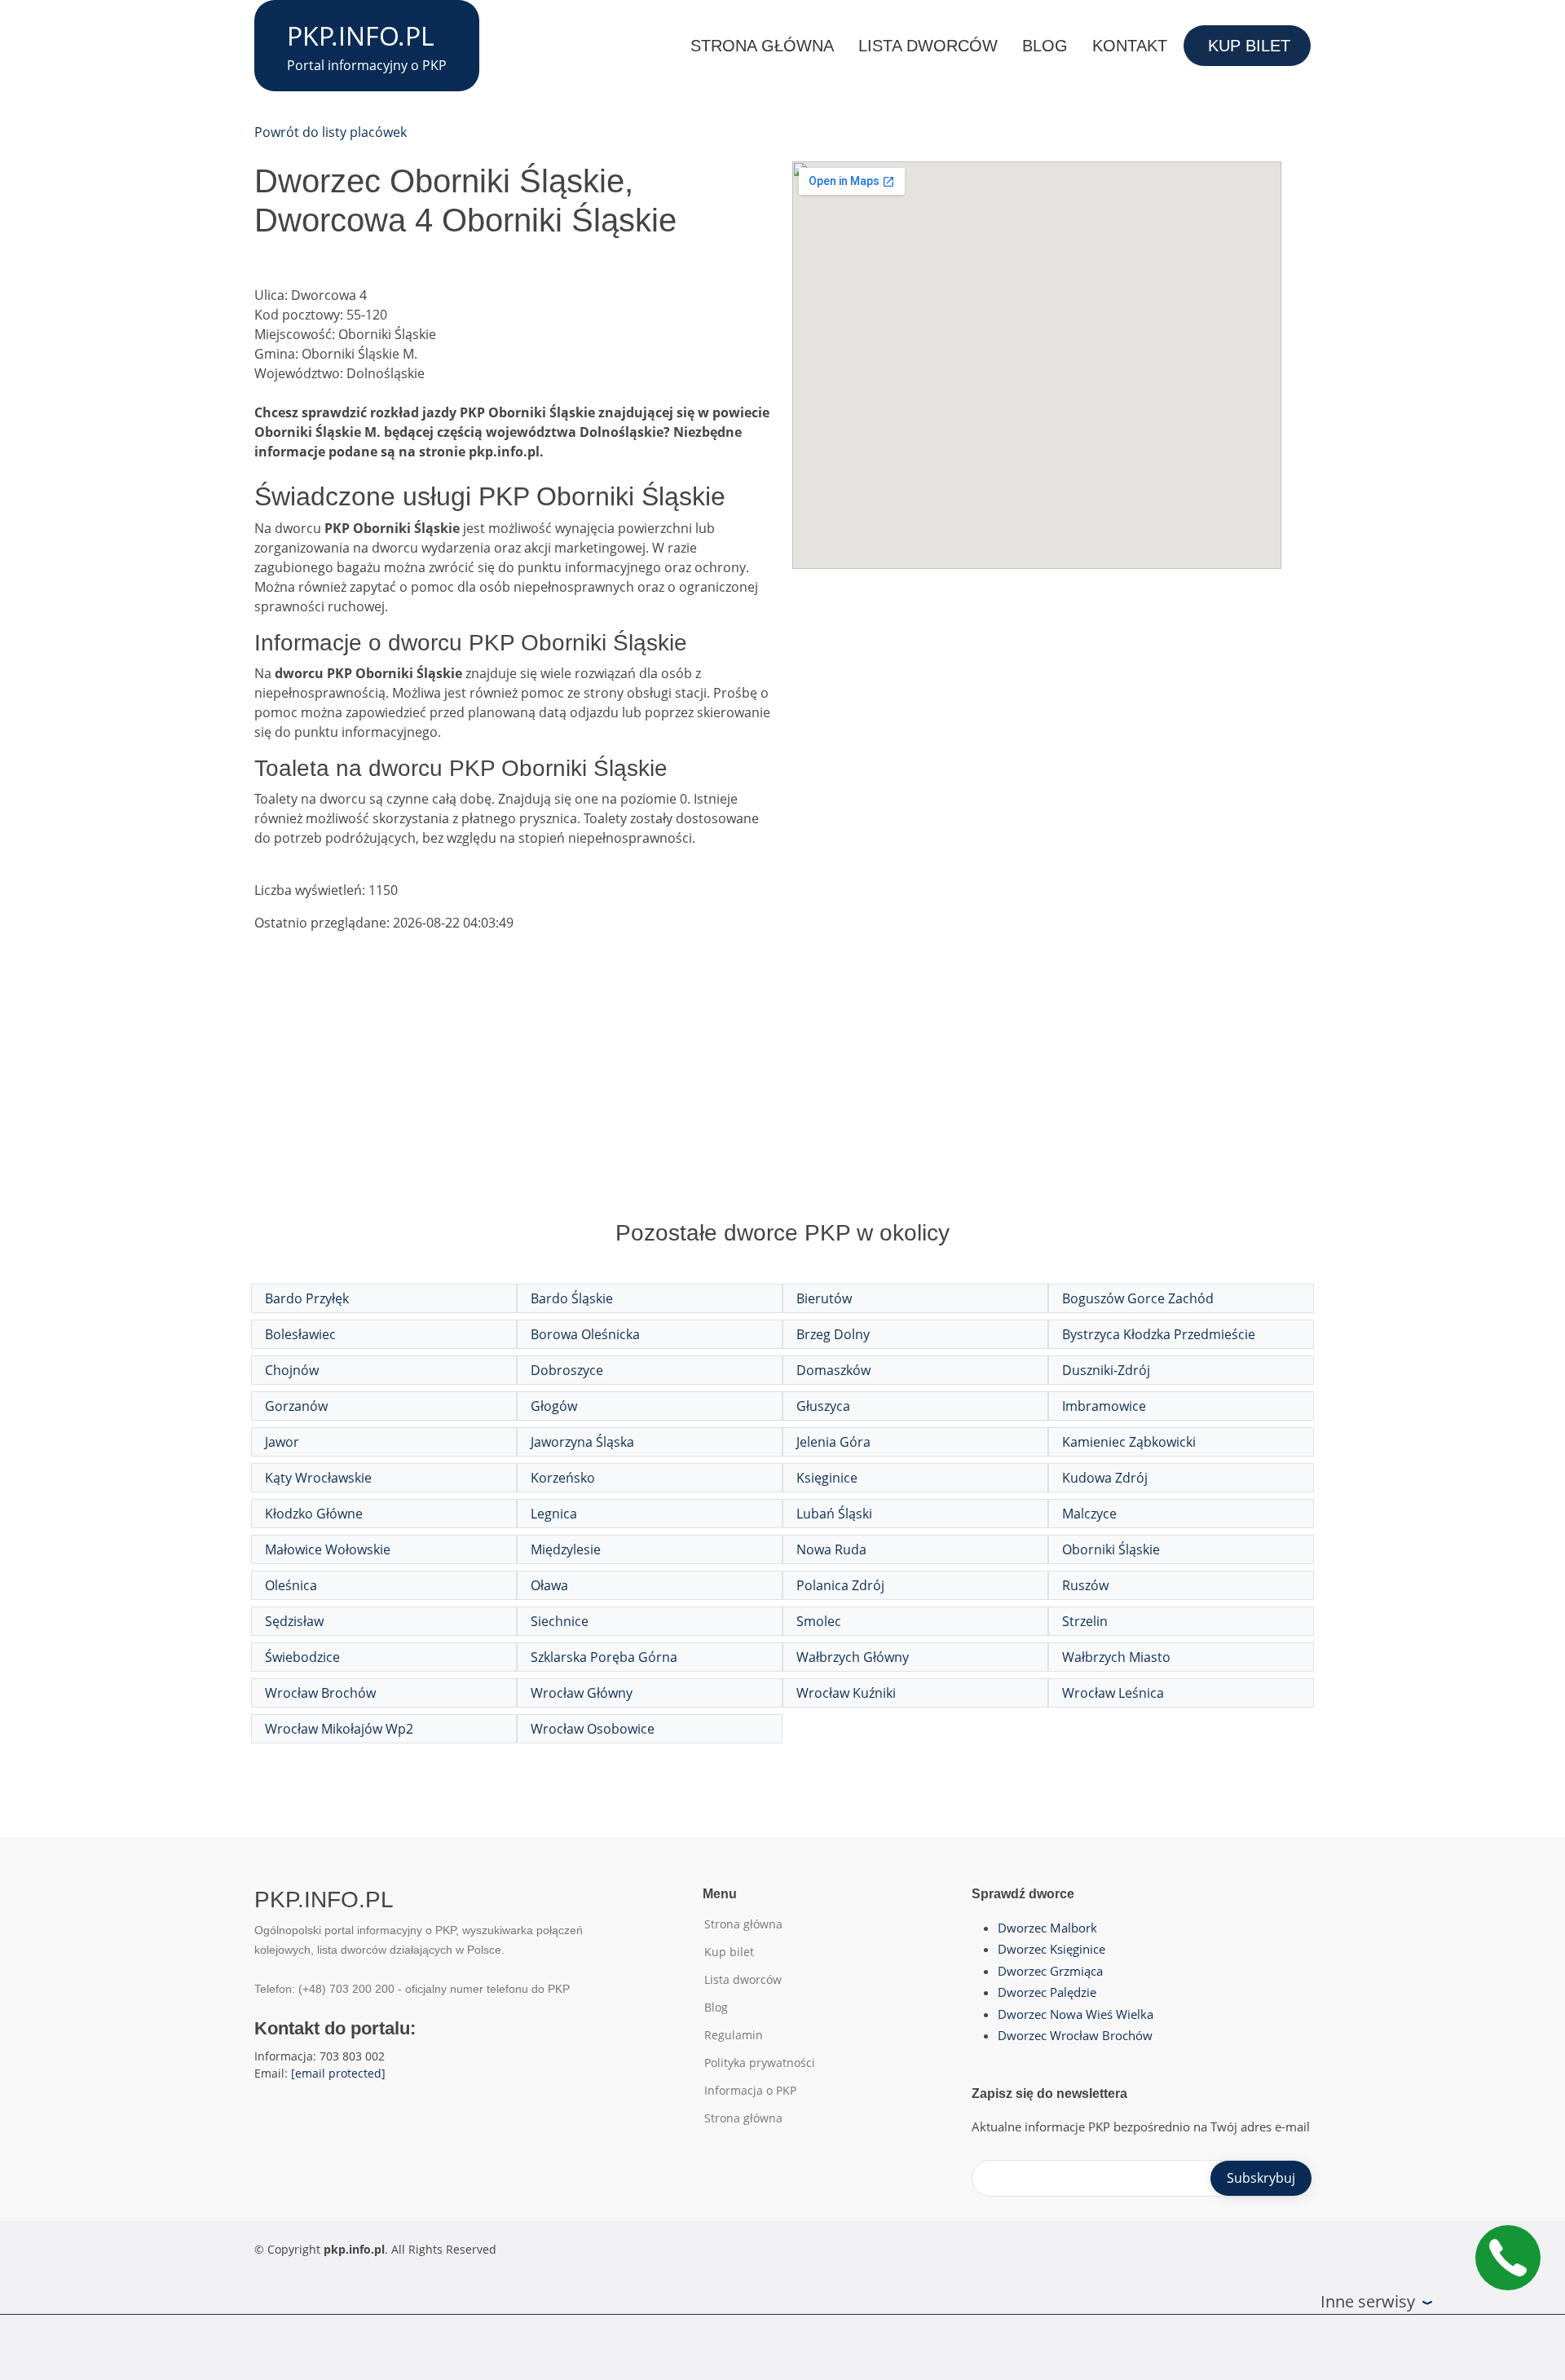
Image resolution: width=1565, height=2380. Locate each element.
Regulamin (734, 2035)
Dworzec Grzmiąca (1050, 1971)
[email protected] (338, 2073)
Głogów (554, 1406)
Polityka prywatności (760, 2063)
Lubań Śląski (834, 1514)
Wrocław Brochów (320, 1693)
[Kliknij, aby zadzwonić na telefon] (1508, 2258)
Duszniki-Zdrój (1106, 1370)
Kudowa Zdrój (1105, 1478)
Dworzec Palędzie (1047, 1992)
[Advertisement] (782, 1092)
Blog (1045, 46)
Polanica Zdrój (840, 1585)
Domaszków (833, 1370)
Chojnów (292, 1370)
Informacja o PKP (750, 2091)
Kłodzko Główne (314, 1514)
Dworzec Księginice (1051, 1949)
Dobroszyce (567, 1370)
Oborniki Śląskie (1111, 1549)
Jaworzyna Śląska (582, 1442)
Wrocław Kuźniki (846, 1693)
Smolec (819, 1621)
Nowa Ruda (831, 1549)
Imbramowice (1104, 1406)
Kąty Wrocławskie (318, 1478)
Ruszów (1085, 1585)
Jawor (282, 1442)
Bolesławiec (300, 1334)
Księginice (827, 1478)
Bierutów (824, 1298)
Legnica (554, 1514)
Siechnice (560, 1621)
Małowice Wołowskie (328, 1549)
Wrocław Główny (582, 1693)
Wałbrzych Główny (853, 1657)
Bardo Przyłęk (307, 1298)
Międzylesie (566, 1549)
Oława (549, 1585)
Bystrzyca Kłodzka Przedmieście (1159, 1334)
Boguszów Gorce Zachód (1138, 1298)
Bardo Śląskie (572, 1298)
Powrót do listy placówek (331, 132)
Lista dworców (928, 46)
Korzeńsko (563, 1478)
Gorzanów (296, 1406)
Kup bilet (1249, 46)
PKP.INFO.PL (361, 35)
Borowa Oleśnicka (585, 1334)
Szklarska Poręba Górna (604, 1657)
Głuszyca (823, 1406)
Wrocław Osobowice (593, 1729)
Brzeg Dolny (833, 1334)
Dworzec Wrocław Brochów (1075, 2035)
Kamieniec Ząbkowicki (1129, 1442)
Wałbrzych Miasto (1116, 1657)
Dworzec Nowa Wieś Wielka (1076, 2014)
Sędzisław (294, 1621)
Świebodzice (302, 1657)
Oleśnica (291, 1585)
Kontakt (1130, 46)
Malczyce (1089, 1514)
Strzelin (1085, 1621)
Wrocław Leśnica (1113, 1693)
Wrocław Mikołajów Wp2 (339, 1729)
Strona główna (762, 46)
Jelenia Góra (833, 1442)
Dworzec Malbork (1047, 1928)
